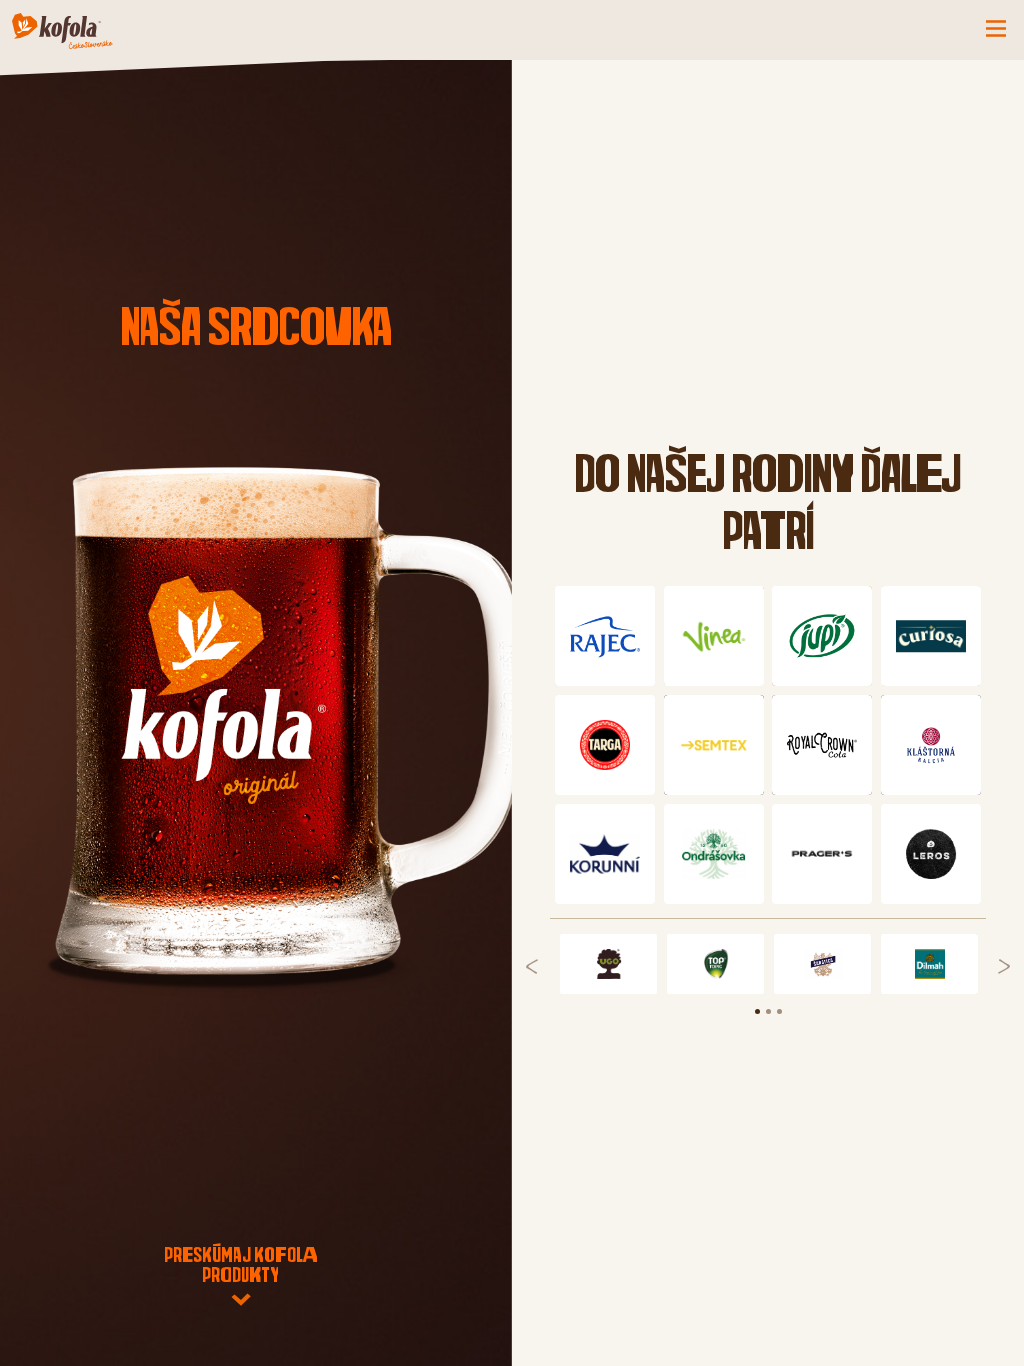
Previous (532, 966)
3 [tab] (789, 1022)
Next (1003, 966)
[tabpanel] (608, 964)
